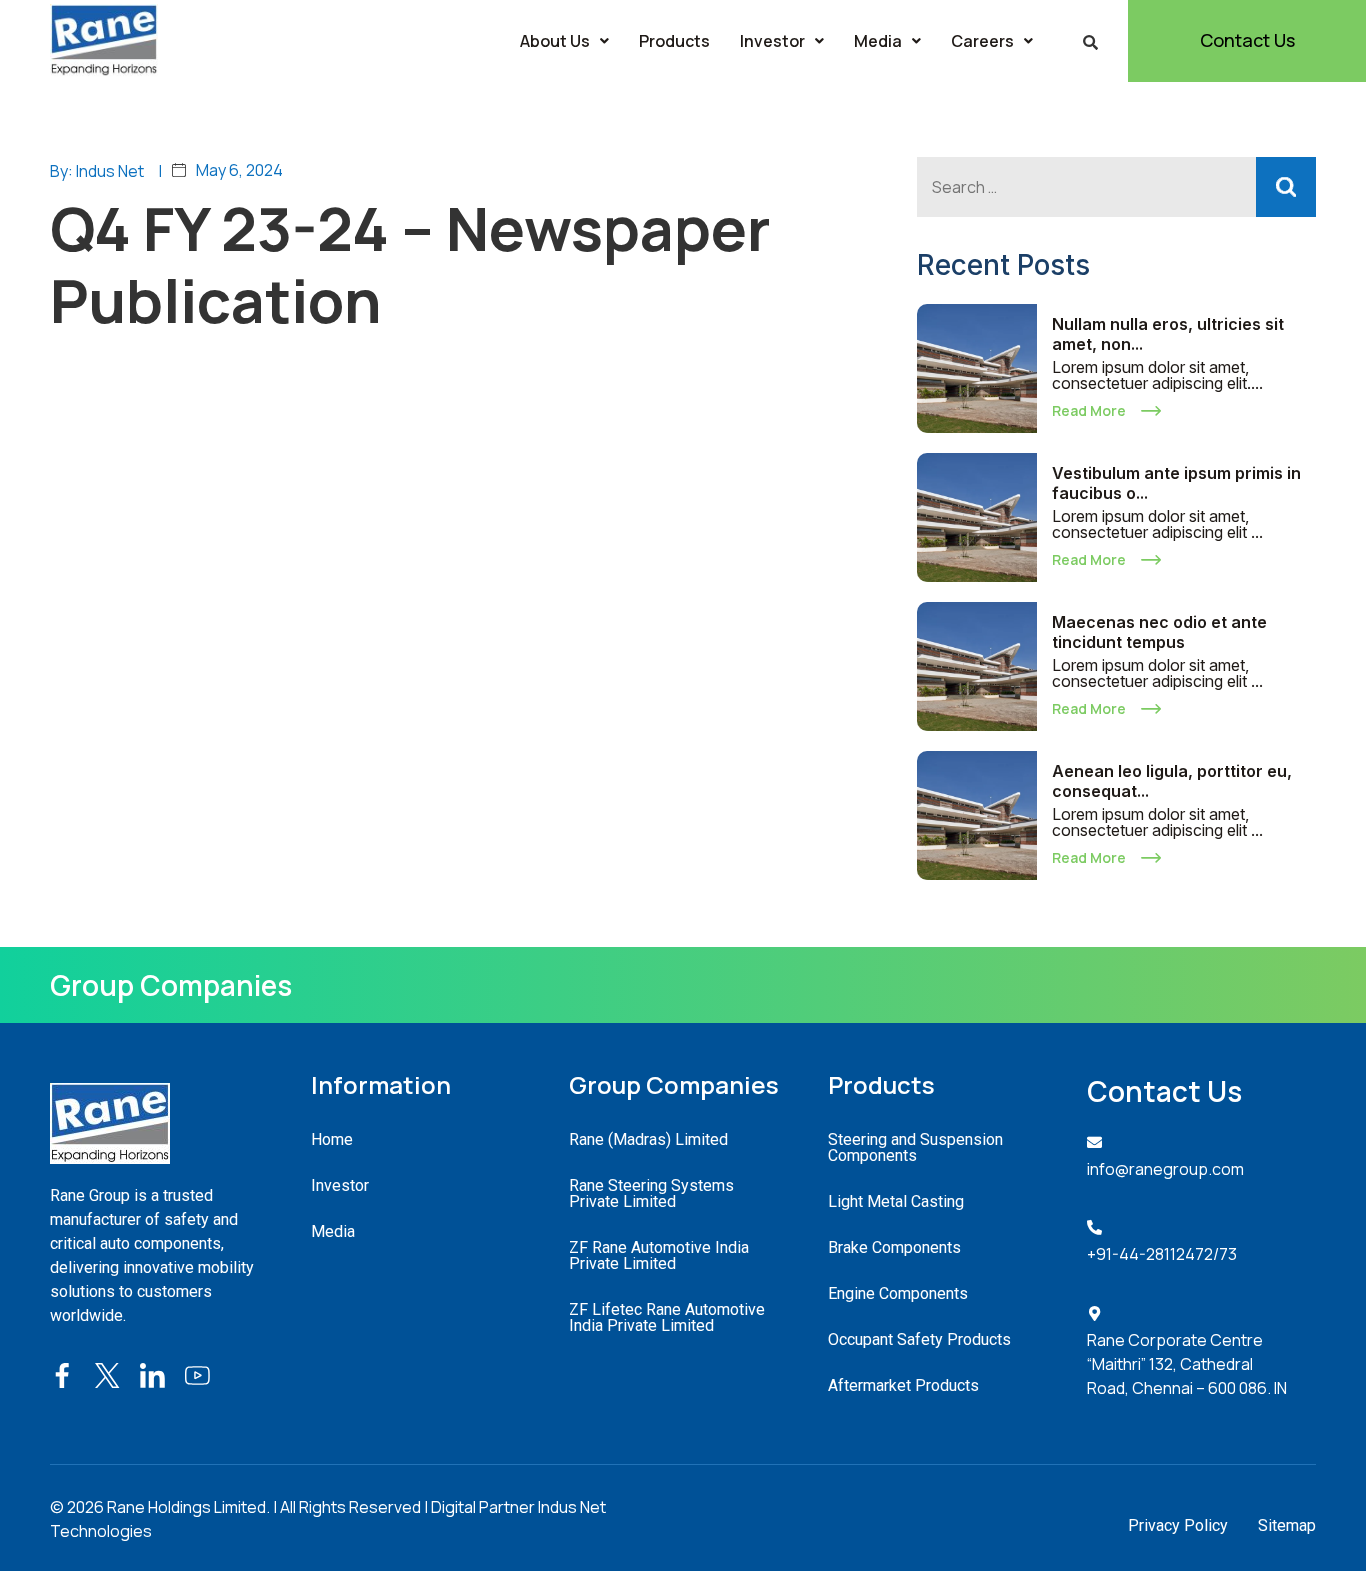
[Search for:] (1116, 187)
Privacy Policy (1178, 1525)
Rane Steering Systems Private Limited (651, 1193)
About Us (555, 41)
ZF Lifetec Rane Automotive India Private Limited (667, 1317)
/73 (1225, 1254)
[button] (564, 41)
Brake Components (894, 1247)
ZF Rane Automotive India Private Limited (659, 1255)
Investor (772, 41)
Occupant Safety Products (919, 1339)
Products (674, 41)
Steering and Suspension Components (915, 1147)
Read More (1089, 410)
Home (332, 1139)
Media (878, 41)
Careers (982, 41)
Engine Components (898, 1293)
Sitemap (1287, 1525)
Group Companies (171, 985)
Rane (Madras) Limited (648, 1139)
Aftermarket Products (903, 1385)
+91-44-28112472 (1150, 1254)
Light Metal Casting (896, 1201)
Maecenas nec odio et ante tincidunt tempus (1159, 632)
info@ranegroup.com (1165, 1169)
